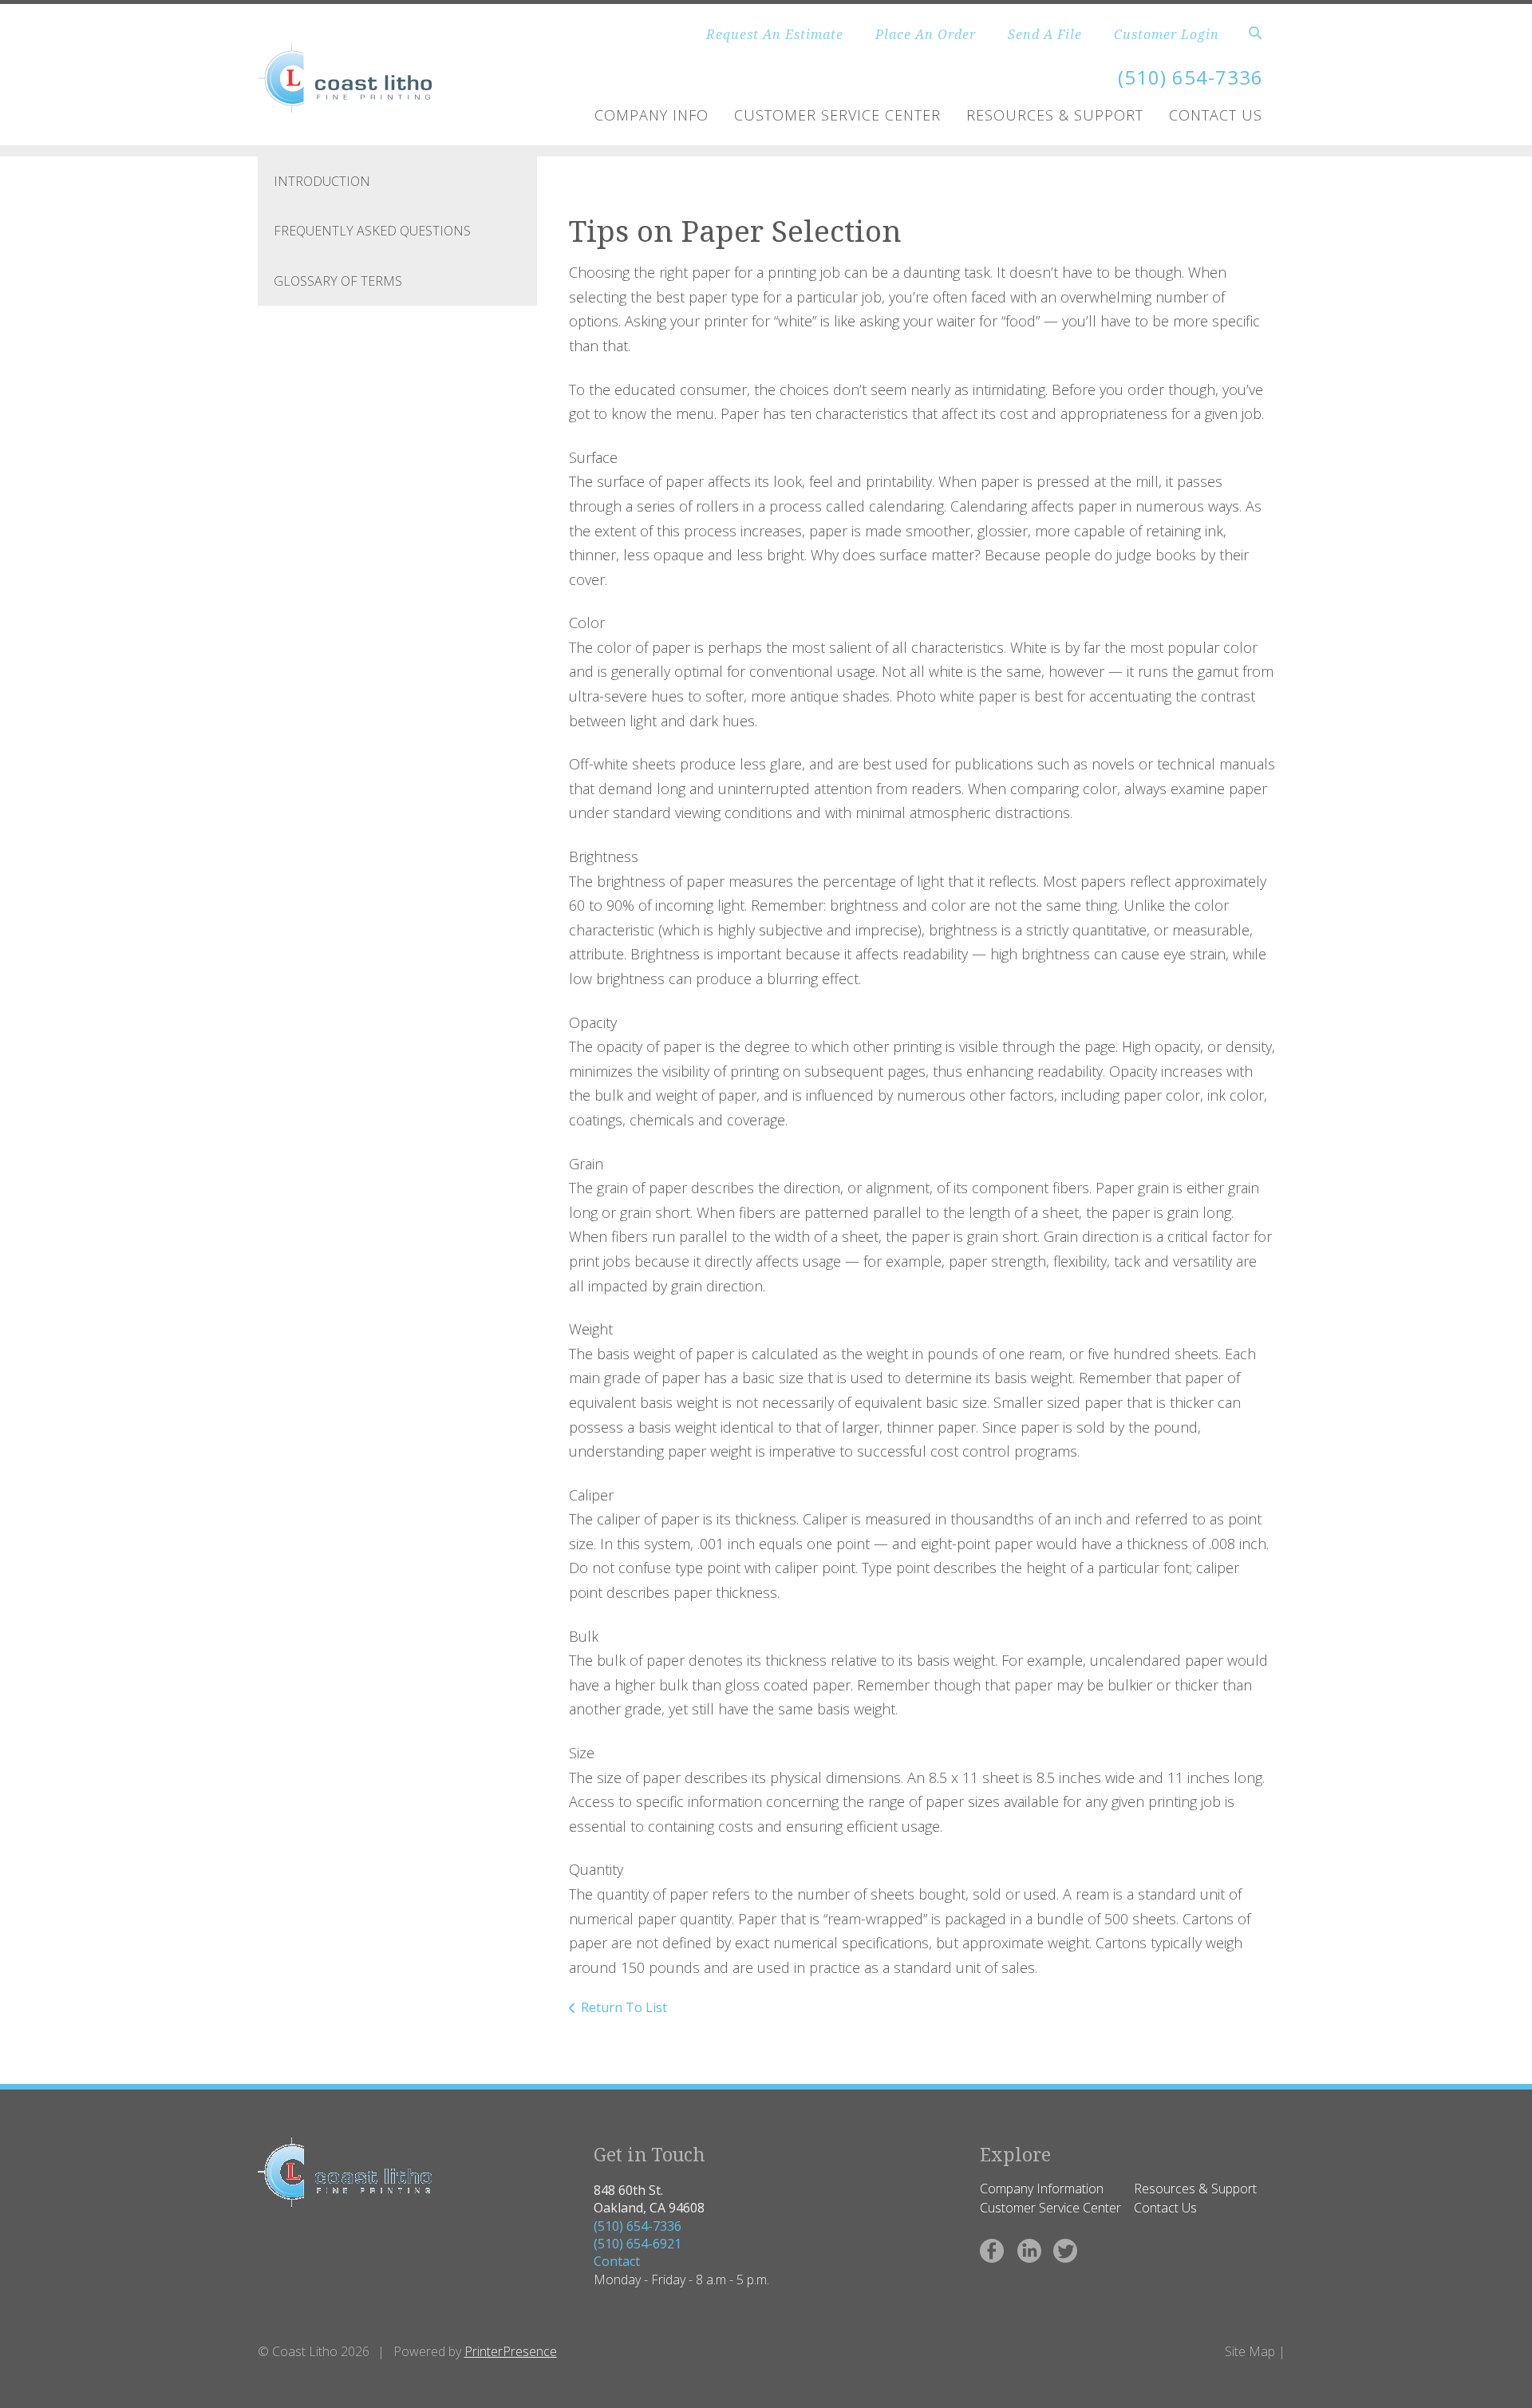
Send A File (1045, 34)
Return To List (624, 2007)
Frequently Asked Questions (372, 231)
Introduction (322, 181)
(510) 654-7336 (638, 2226)
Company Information (1042, 2189)
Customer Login (1167, 34)
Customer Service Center (837, 115)
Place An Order (926, 34)
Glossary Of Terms (338, 281)
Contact (617, 2261)
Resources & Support (1055, 115)
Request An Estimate (775, 34)
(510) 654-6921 (638, 2244)
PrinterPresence (511, 2351)
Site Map (1250, 2351)
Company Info (651, 115)
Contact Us (1216, 115)
